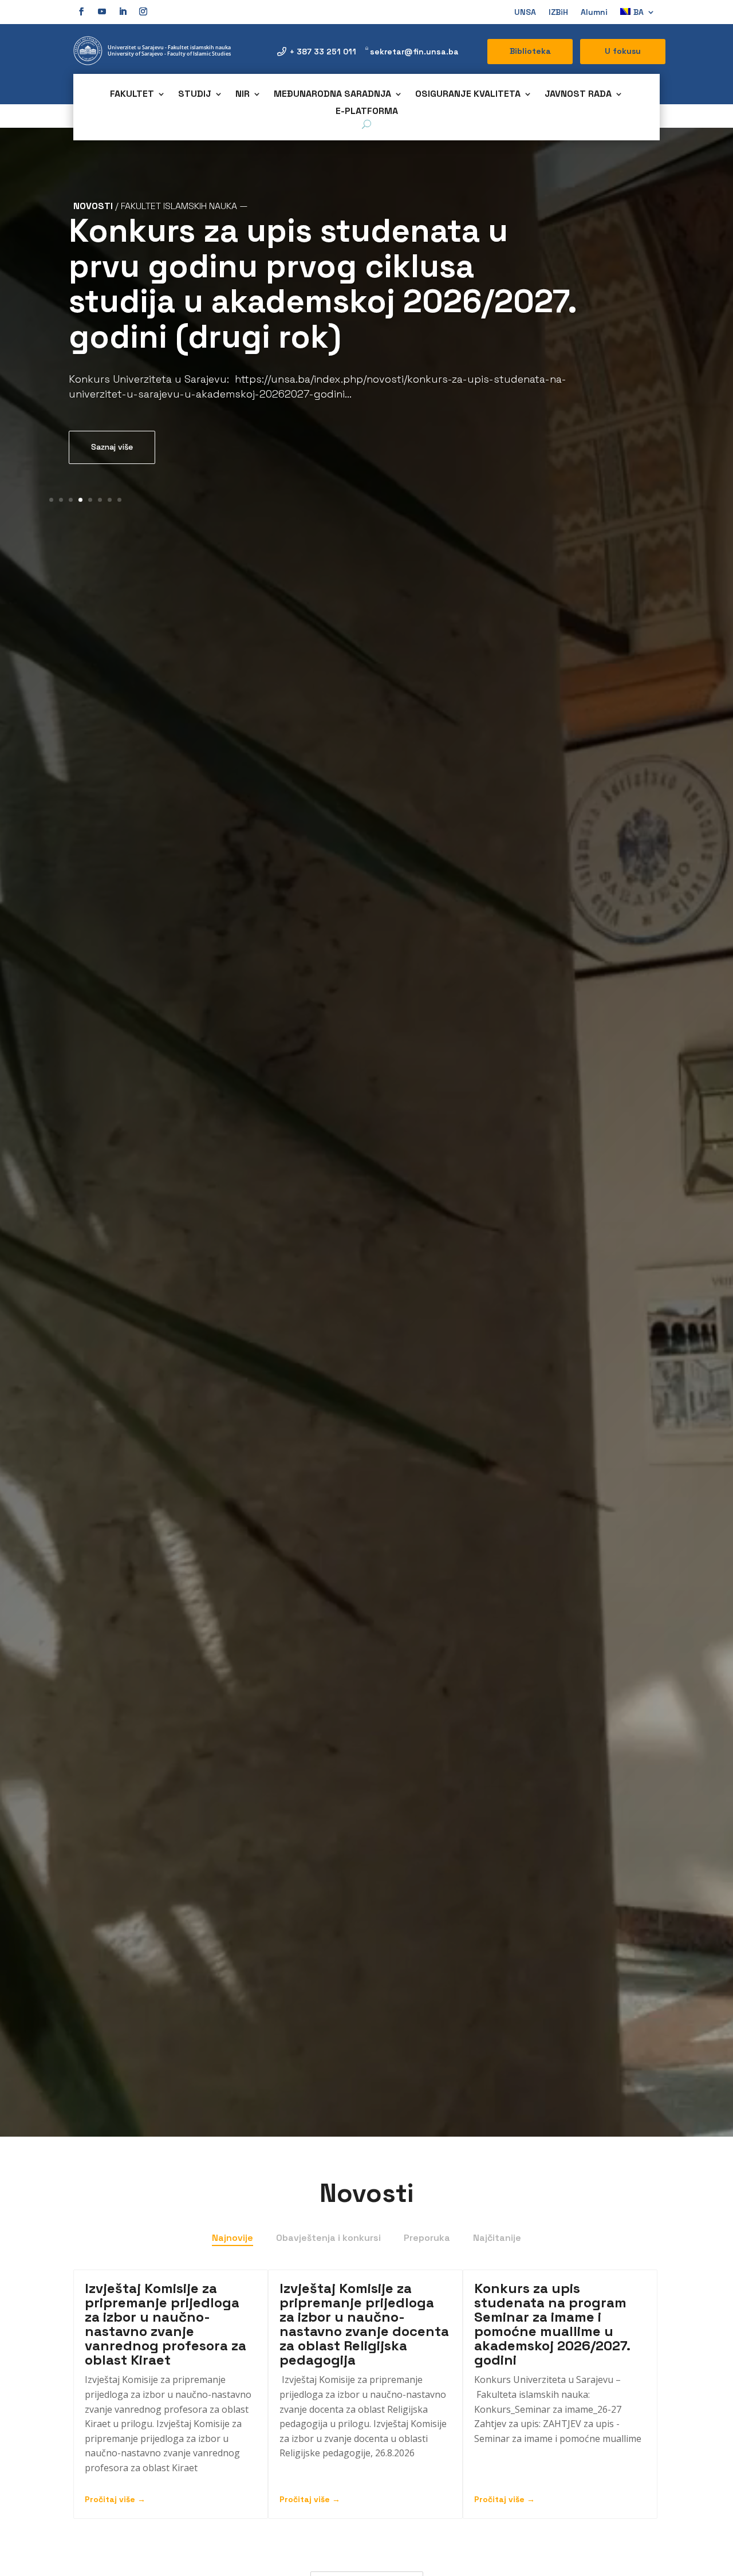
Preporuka (427, 2238)
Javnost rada (578, 95)
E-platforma (367, 112)
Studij (195, 95)
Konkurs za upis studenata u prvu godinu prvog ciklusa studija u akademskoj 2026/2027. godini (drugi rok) (322, 284)
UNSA (525, 13)
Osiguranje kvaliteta (468, 95)
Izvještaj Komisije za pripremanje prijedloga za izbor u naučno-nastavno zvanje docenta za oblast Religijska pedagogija (364, 2324)
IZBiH (558, 13)
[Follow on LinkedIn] (123, 11)
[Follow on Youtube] (102, 11)
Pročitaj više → (115, 2499)
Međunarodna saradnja (332, 95)
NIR (243, 95)
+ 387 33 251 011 (323, 52)
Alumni (594, 13)
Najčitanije (497, 2238)
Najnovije (232, 2238)
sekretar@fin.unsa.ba (414, 52)
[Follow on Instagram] (143, 11)
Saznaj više (112, 447)
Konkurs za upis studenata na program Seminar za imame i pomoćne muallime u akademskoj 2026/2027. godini (552, 2324)
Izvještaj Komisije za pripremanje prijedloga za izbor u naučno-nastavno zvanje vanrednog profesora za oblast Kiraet (165, 2324)
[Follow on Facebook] (81, 11)
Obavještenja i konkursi (328, 2238)
